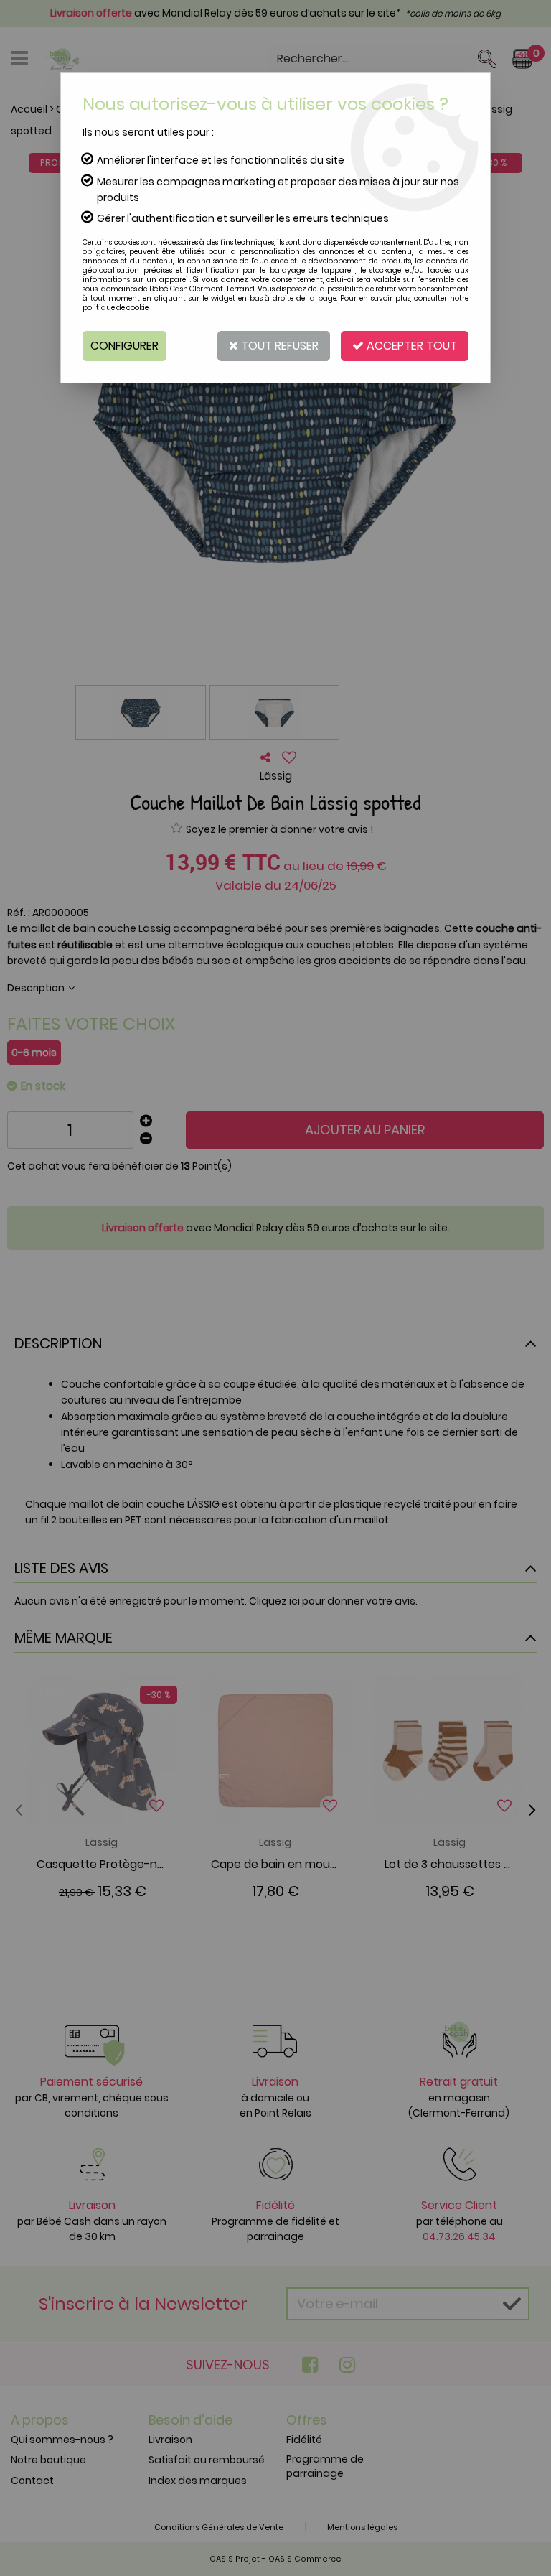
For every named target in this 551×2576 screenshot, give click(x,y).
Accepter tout (410, 346)
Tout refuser (278, 346)
